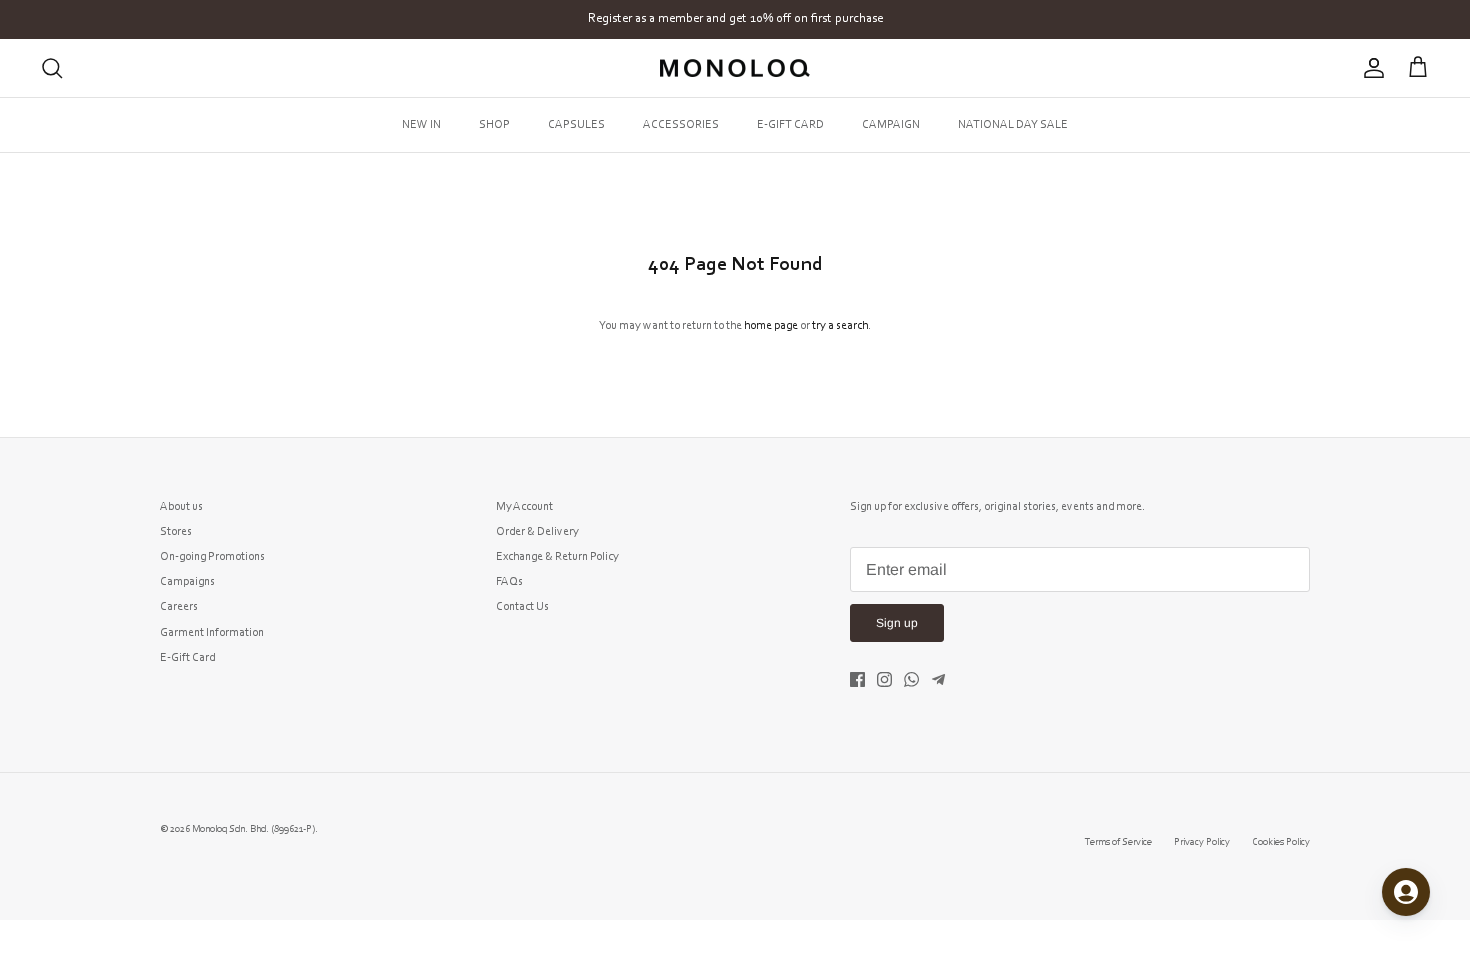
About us (181, 507)
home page (771, 326)
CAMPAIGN (891, 125)
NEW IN (421, 125)
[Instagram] (884, 679)
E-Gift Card (187, 658)
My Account (524, 507)
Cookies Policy (1281, 843)
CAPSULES (576, 125)
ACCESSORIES (681, 125)
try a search (840, 326)
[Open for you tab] (1406, 892)
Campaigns (187, 582)
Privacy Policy (1202, 843)
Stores (176, 532)
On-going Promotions (212, 557)
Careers (179, 607)
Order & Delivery (537, 532)
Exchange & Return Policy (557, 557)
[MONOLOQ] (735, 68)
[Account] (1370, 68)
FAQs (509, 582)
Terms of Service (1118, 843)
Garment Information (212, 633)
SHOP (494, 125)
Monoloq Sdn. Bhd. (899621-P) (253, 830)
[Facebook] (857, 679)
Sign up (897, 623)
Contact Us (522, 607)
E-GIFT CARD (790, 125)
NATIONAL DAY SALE (1013, 125)
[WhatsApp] (911, 679)
